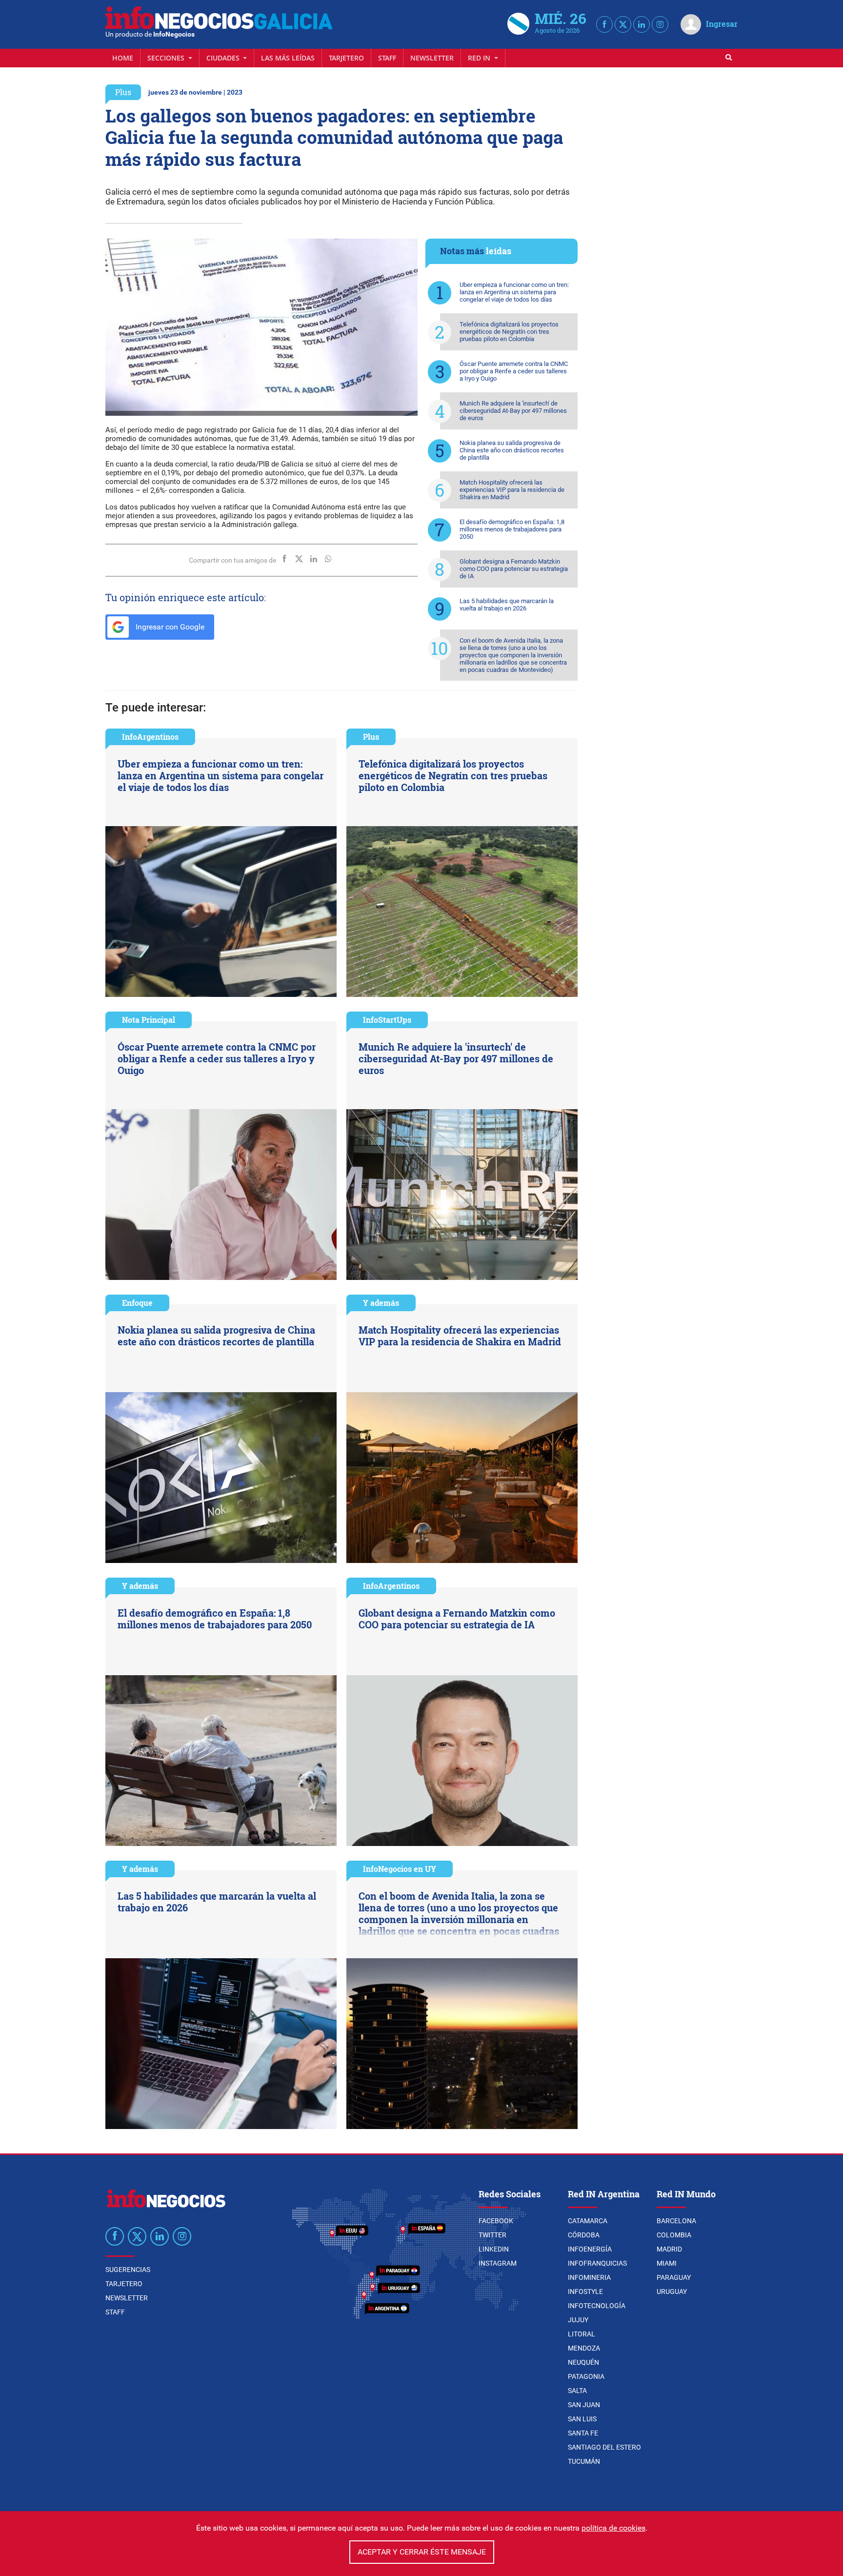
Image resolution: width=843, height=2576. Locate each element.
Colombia (674, 2235)
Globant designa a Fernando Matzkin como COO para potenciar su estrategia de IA (514, 569)
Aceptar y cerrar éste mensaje (422, 2552)
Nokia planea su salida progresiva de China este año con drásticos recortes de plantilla (512, 450)
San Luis (582, 2419)
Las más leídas (288, 58)
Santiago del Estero (604, 2447)
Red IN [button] (480, 58)
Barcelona (676, 2221)
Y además (381, 1303)
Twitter (492, 2235)
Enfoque (137, 1303)
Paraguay (674, 2277)
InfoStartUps (387, 1020)
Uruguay (672, 2292)
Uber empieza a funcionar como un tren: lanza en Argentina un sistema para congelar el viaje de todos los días (514, 292)
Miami (667, 2263)
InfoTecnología (597, 2306)
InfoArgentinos (150, 737)
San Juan (584, 2405)
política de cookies (613, 2528)
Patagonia (586, 2376)
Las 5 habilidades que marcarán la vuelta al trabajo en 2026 (507, 605)
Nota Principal (149, 1020)
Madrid (669, 2249)
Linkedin (494, 2249)
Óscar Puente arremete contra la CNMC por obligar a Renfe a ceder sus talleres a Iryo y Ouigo (514, 371)
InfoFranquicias (597, 2263)
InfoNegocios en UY (400, 1869)
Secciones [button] (167, 58)
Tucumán (584, 2461)
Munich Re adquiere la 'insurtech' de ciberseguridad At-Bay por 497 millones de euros (513, 411)
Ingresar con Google (169, 627)
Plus (123, 92)
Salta (577, 2391)
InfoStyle (585, 2292)
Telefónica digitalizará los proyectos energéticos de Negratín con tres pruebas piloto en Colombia (509, 332)
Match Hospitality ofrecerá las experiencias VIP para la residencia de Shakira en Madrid (512, 490)
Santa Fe (583, 2433)
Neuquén (583, 2362)
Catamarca (588, 2221)
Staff (387, 58)
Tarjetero (346, 58)
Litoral (582, 2334)
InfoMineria (589, 2277)
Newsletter (432, 58)
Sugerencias (128, 2270)
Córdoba (584, 2235)
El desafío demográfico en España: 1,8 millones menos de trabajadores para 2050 (512, 529)
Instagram (498, 2263)
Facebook (496, 2221)
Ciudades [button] (224, 58)
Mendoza (584, 2348)
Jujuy (578, 2320)
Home (123, 58)
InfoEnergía (590, 2249)
